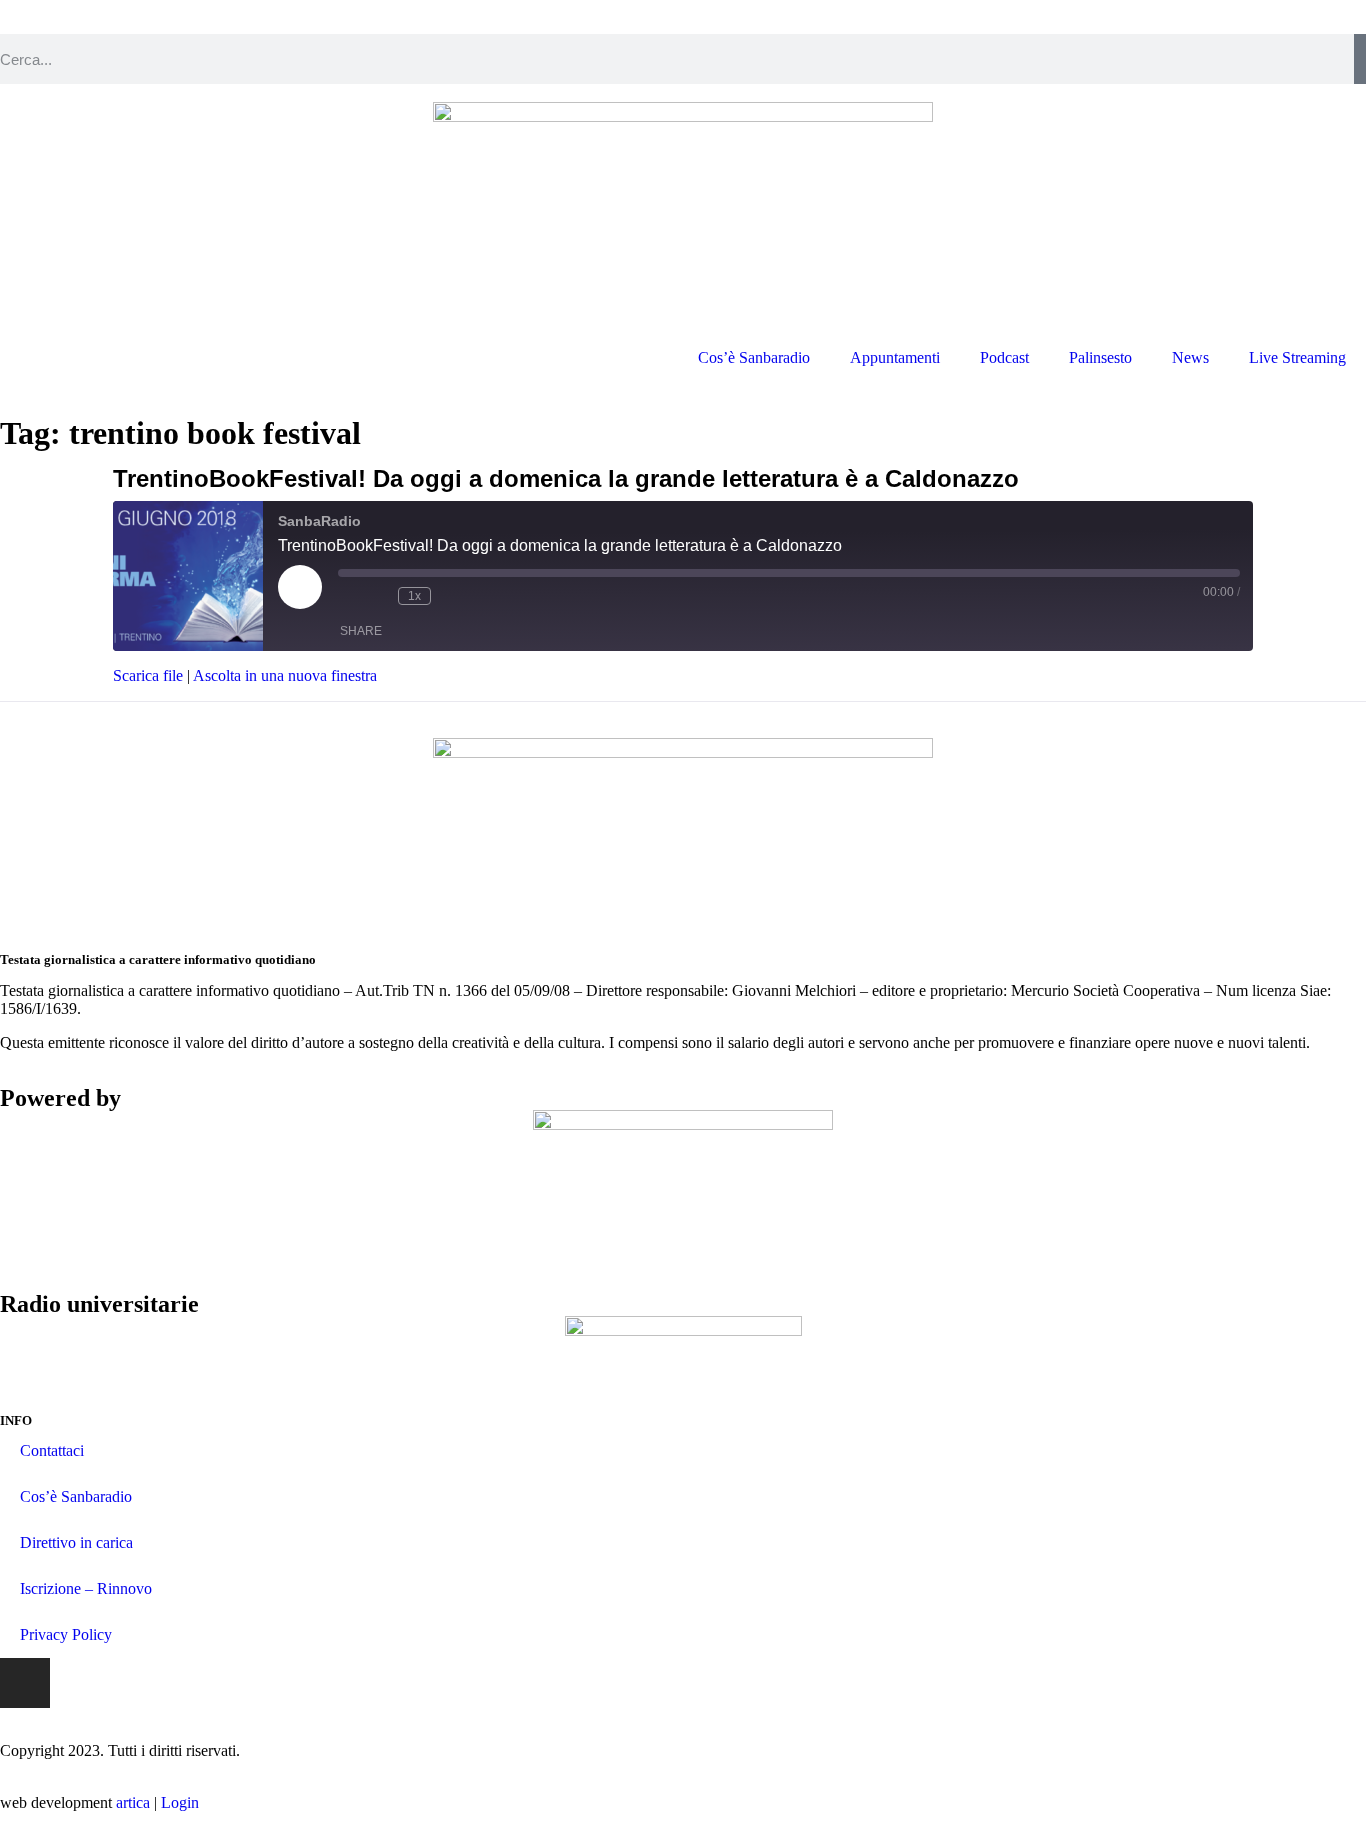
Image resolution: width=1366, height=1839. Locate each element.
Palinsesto (1100, 357)
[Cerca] (1360, 59)
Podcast (1004, 357)
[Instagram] (25, 1683)
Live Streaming (1297, 357)
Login (180, 1802)
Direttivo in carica (76, 1542)
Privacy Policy (66, 1634)
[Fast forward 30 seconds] (451, 596)
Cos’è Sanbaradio (754, 357)
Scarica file (148, 675)
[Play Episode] (300, 587)
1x (414, 596)
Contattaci (52, 1450)
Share (361, 631)
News (1190, 357)
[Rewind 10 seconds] (378, 596)
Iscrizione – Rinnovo (86, 1588)
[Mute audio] (348, 596)
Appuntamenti (895, 357)
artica (133, 1802)
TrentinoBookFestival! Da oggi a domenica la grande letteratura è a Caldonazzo (566, 478)
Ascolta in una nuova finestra (285, 675)
